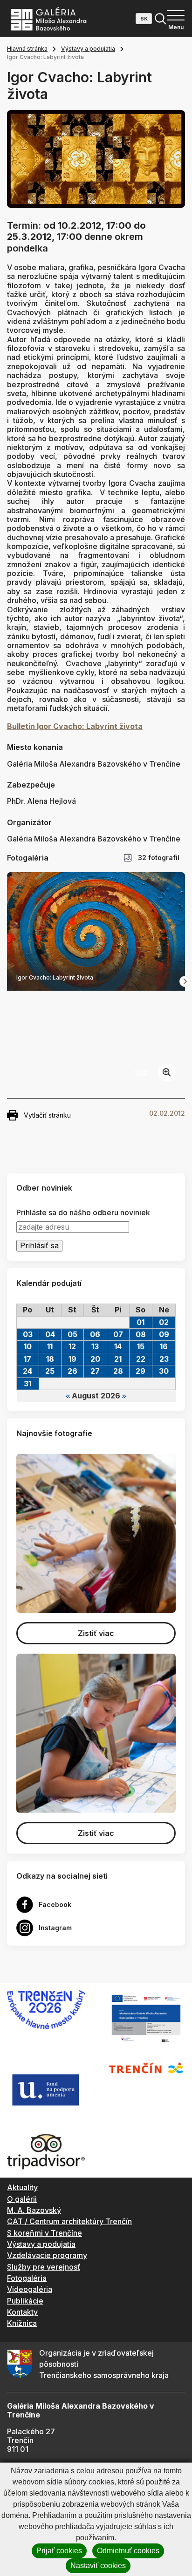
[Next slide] (185, 981)
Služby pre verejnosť (44, 2267)
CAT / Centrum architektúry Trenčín (69, 2221)
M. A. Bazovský (34, 2210)
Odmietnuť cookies (128, 2551)
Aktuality (22, 2187)
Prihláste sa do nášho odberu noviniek (83, 1213)
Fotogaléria (27, 2278)
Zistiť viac (96, 1633)
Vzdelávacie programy (47, 2255)
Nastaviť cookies (98, 2566)
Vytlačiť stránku (47, 1115)
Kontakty (22, 2312)
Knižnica (22, 2323)
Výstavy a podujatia (88, 49)
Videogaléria (30, 2289)
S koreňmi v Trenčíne (45, 2233)
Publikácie (25, 2301)
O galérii (22, 2199)
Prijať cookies (59, 2551)
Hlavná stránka (27, 49)
